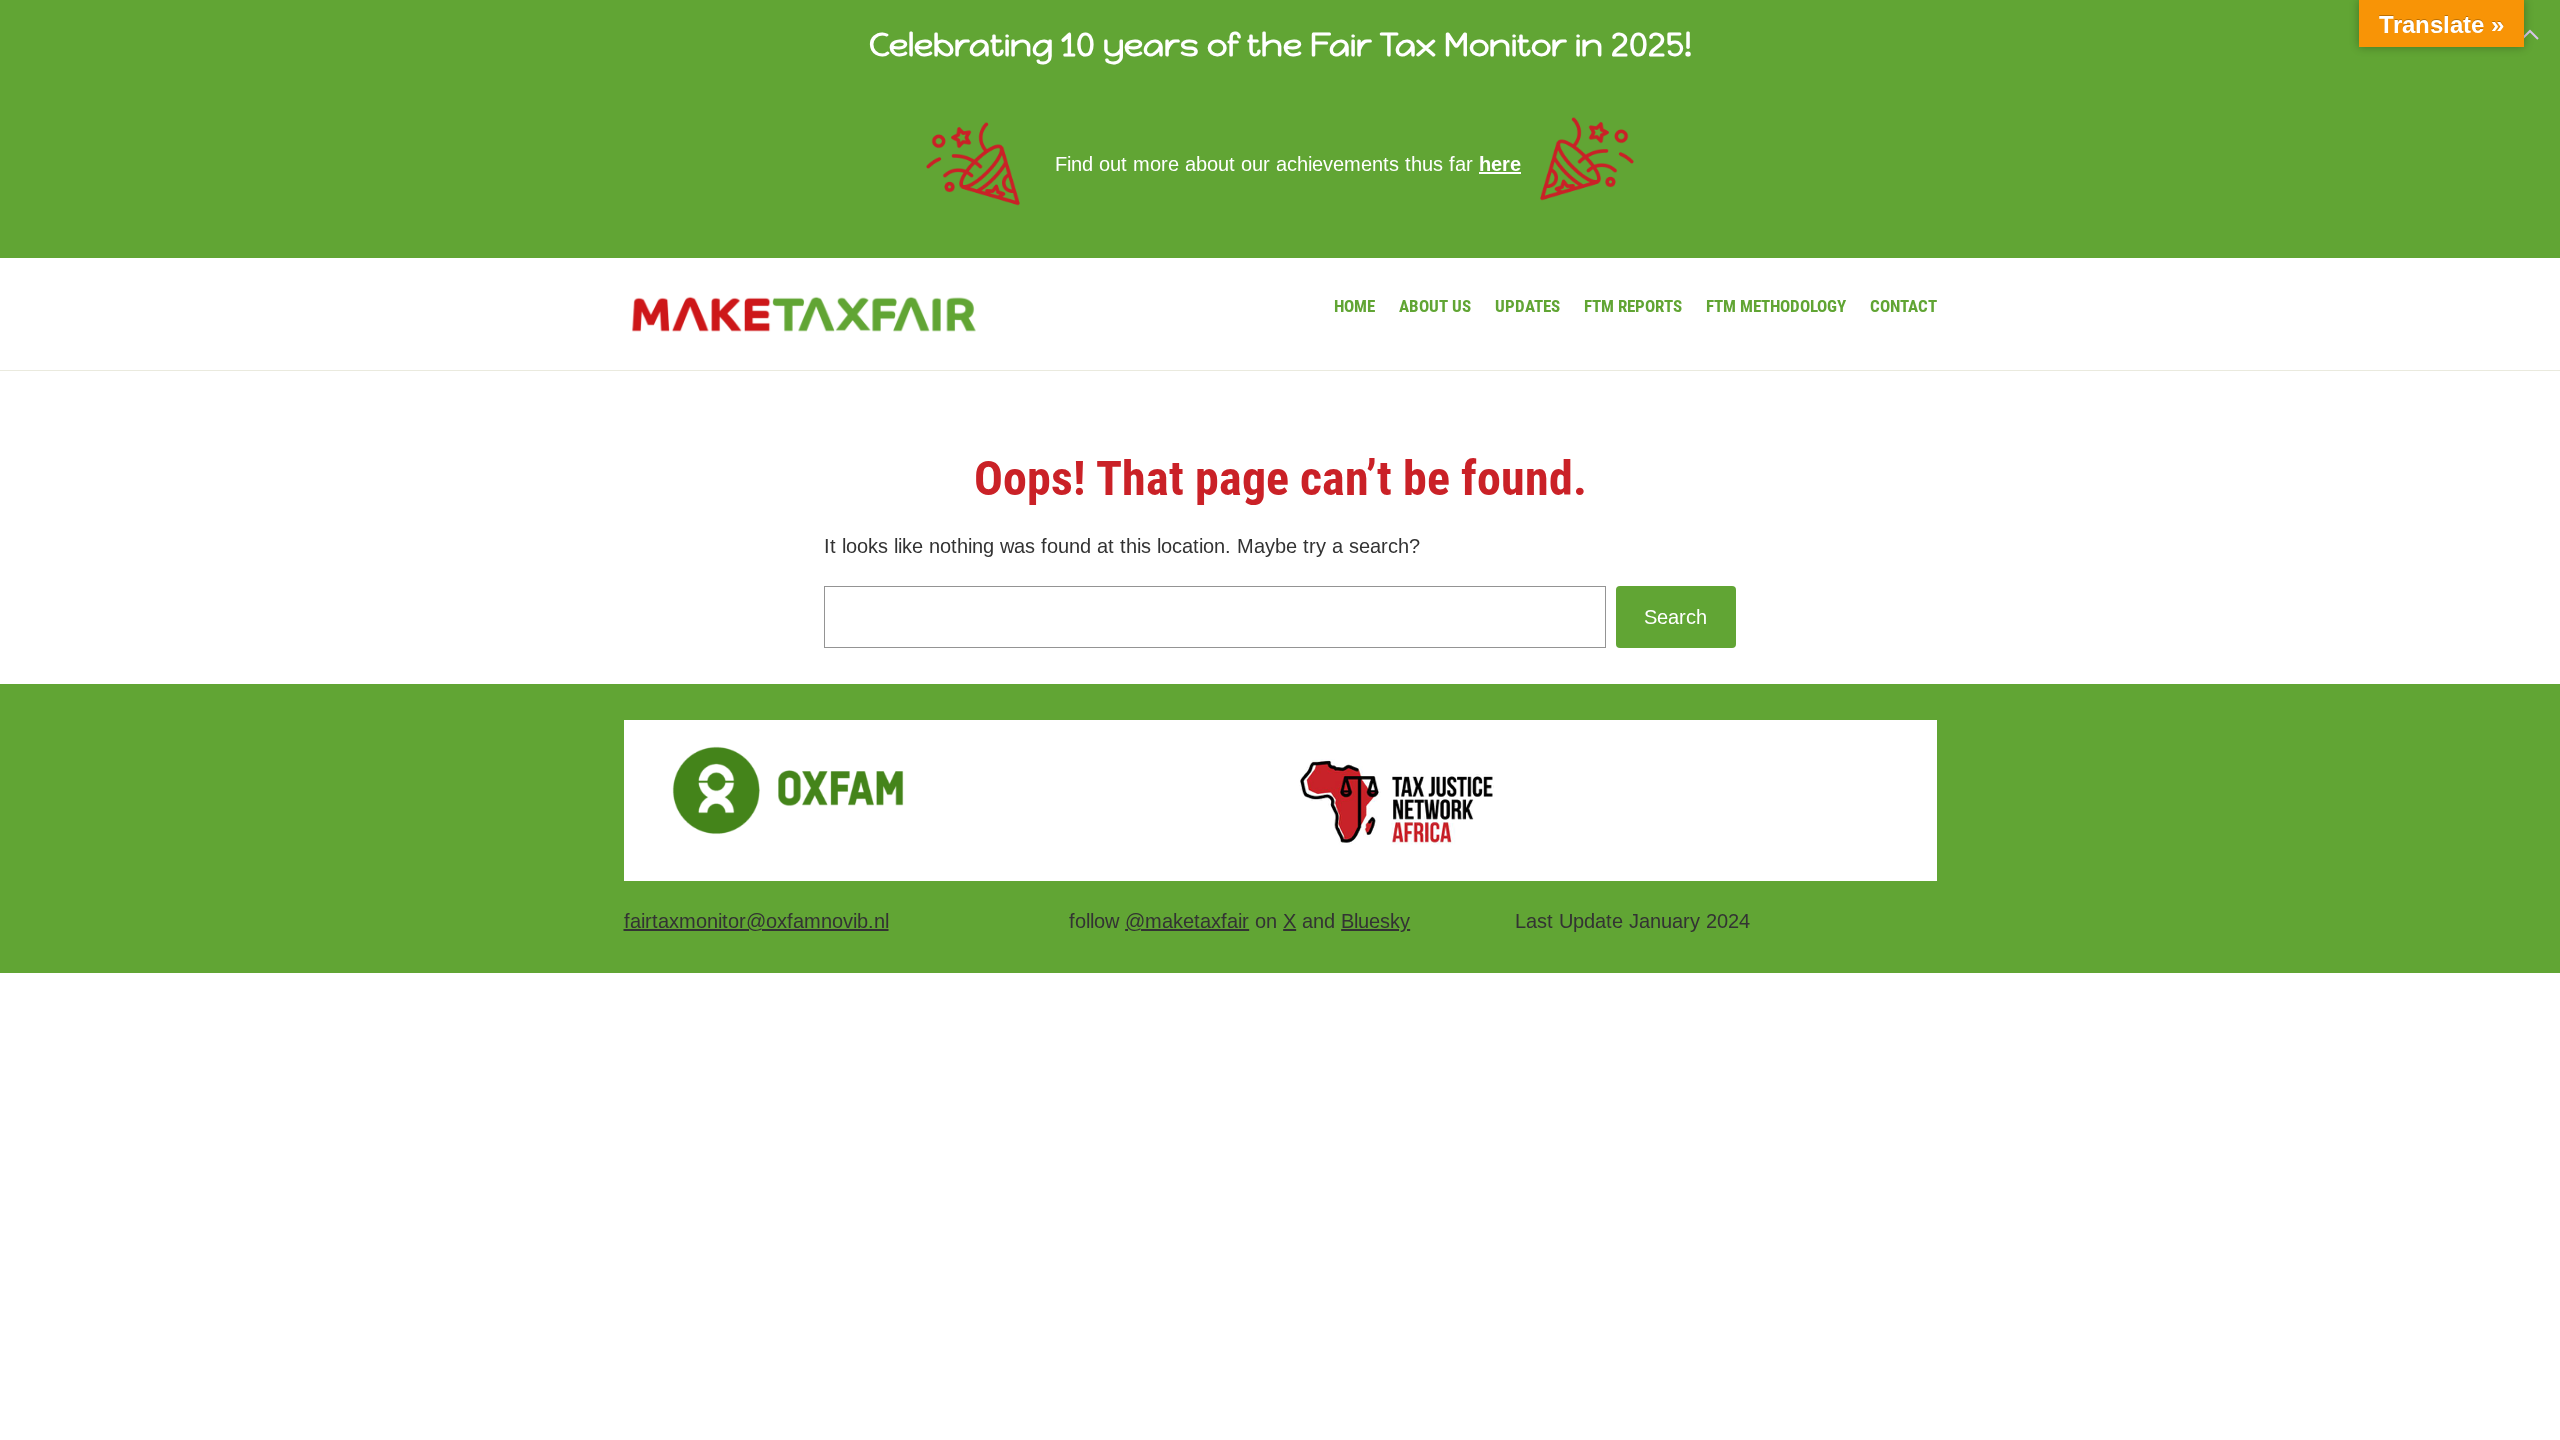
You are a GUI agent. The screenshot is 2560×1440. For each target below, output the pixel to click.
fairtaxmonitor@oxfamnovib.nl (756, 921)
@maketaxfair (1187, 921)
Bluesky (1375, 921)
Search (1675, 617)
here (1500, 164)
